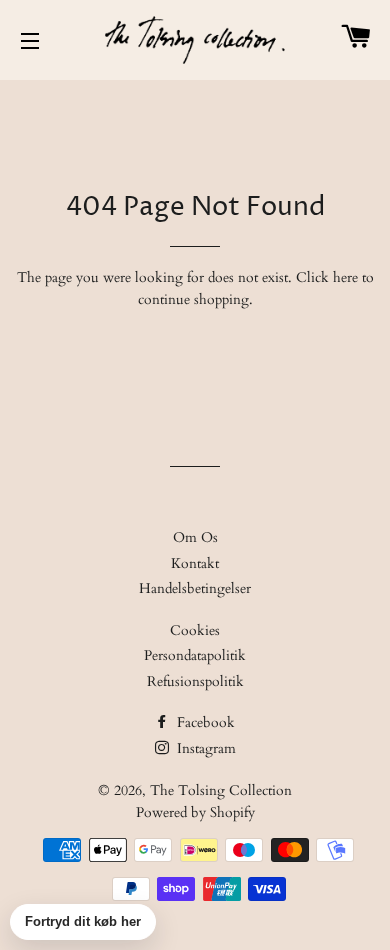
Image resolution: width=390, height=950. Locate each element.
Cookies (195, 630)
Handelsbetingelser (195, 588)
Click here (327, 277)
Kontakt (195, 563)
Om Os (195, 537)
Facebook (204, 722)
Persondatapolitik (195, 655)
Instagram (204, 748)
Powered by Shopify (195, 812)
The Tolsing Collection (221, 790)
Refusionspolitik (195, 681)
